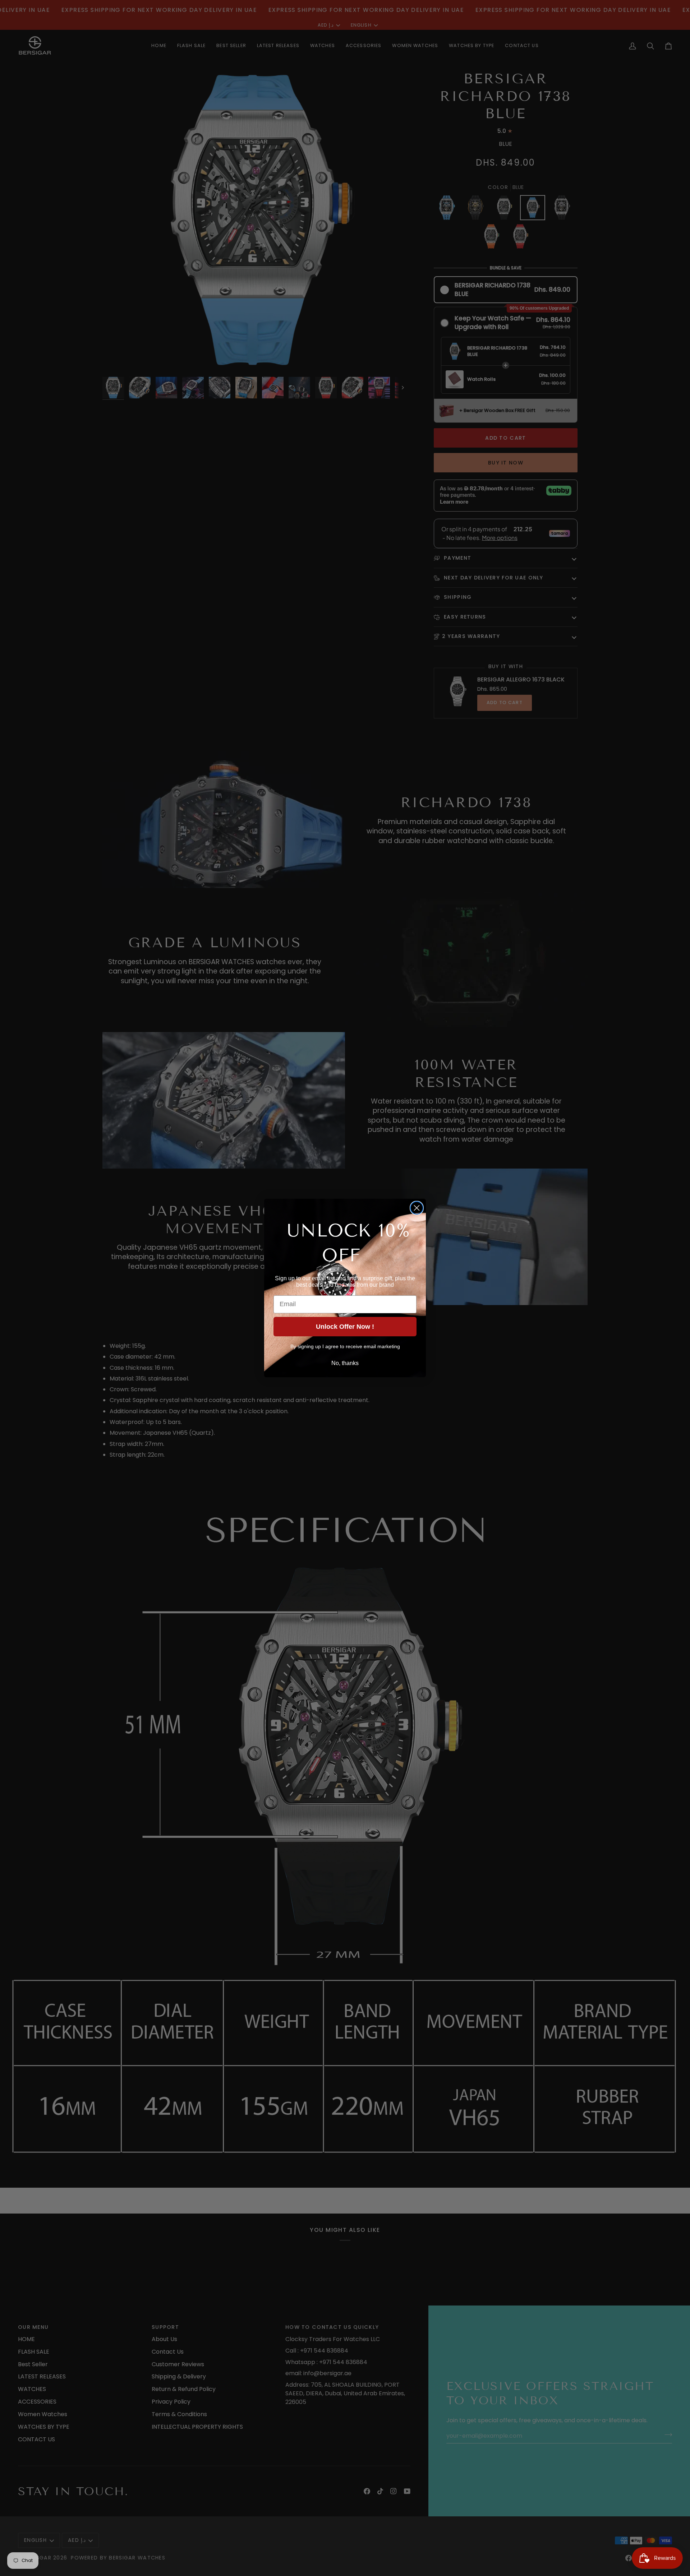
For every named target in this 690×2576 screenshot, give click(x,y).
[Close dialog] (417, 1208)
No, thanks (345, 1363)
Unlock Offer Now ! (345, 1327)
